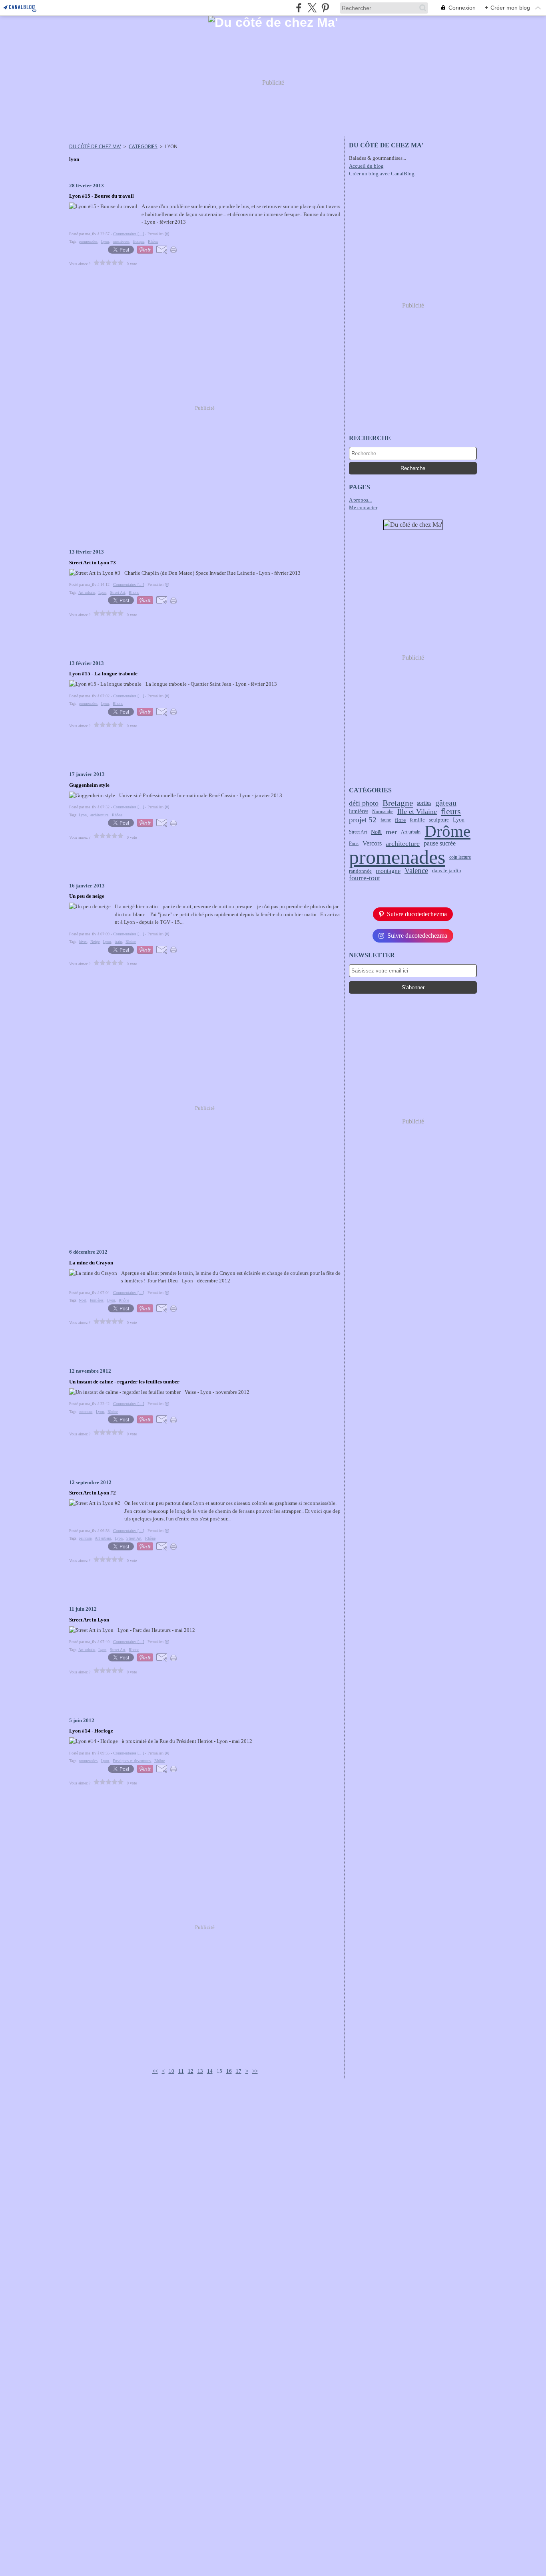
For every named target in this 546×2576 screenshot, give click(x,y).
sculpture (439, 820)
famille (417, 820)
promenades (397, 857)
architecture (403, 843)
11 (181, 2071)
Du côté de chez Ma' (95, 146)
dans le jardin (447, 871)
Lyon (459, 820)
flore (400, 820)
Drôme (447, 832)
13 (200, 2071)
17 (239, 2071)
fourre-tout (365, 878)
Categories (143, 146)
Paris (354, 843)
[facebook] (299, 8)
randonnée (360, 871)
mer (391, 832)
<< (155, 2071)
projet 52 (363, 820)
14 (210, 2071)
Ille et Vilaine (417, 812)
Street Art (358, 832)
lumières (359, 812)
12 (191, 2071)
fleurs (451, 812)
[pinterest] (325, 8)
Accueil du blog (366, 166)
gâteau (446, 803)
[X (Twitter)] (312, 8)
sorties (424, 803)
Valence (416, 871)
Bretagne (398, 803)
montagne (388, 871)
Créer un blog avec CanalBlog (382, 174)
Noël (376, 832)
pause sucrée (440, 843)
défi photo (364, 803)
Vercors (372, 843)
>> (255, 2071)
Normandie (383, 812)
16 (229, 2071)
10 (171, 2071)
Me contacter (363, 507)
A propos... (360, 500)
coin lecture (460, 857)
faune (386, 820)
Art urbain (411, 832)
